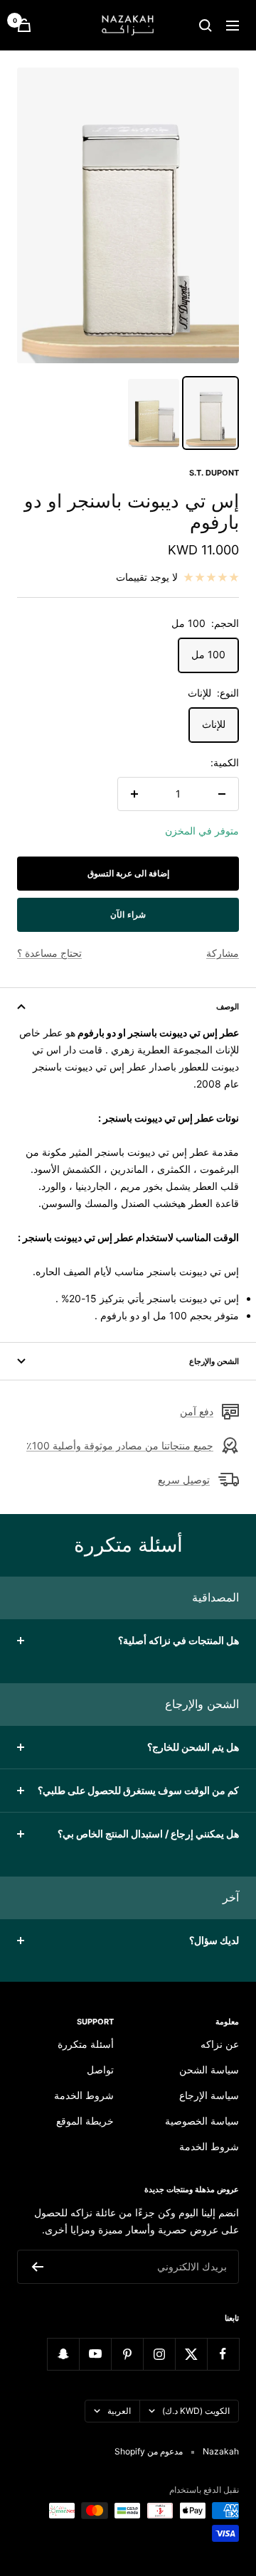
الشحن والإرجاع (214, 1361)
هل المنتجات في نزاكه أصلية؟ (178, 1640)
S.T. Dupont (214, 473)
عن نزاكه (220, 2044)
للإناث (214, 724)
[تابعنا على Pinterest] (127, 2354)
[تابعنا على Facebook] (223, 2354)
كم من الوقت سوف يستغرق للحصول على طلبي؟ (138, 1790)
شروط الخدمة (209, 2146)
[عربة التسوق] (24, 25)
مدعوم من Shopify (149, 2451)
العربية (119, 2411)
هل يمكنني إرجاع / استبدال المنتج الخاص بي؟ (148, 1834)
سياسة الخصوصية (202, 2121)
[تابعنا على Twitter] (191, 2354)
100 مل (208, 654)
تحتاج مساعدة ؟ (49, 953)
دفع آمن (197, 1411)
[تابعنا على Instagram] (159, 2354)
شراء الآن (128, 914)
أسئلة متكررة (86, 2044)
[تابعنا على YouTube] (95, 2354)
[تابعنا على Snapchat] (63, 2354)
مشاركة (223, 953)
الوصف (228, 1007)
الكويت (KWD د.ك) (196, 2411)
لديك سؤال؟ (214, 1940)
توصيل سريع (184, 1480)
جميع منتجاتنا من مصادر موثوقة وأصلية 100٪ (120, 1445)
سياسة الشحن (209, 2070)
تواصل (100, 2070)
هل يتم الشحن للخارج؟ (193, 1747)
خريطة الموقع (85, 2121)
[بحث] (206, 26)
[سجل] (37, 2267)
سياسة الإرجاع (209, 2095)
